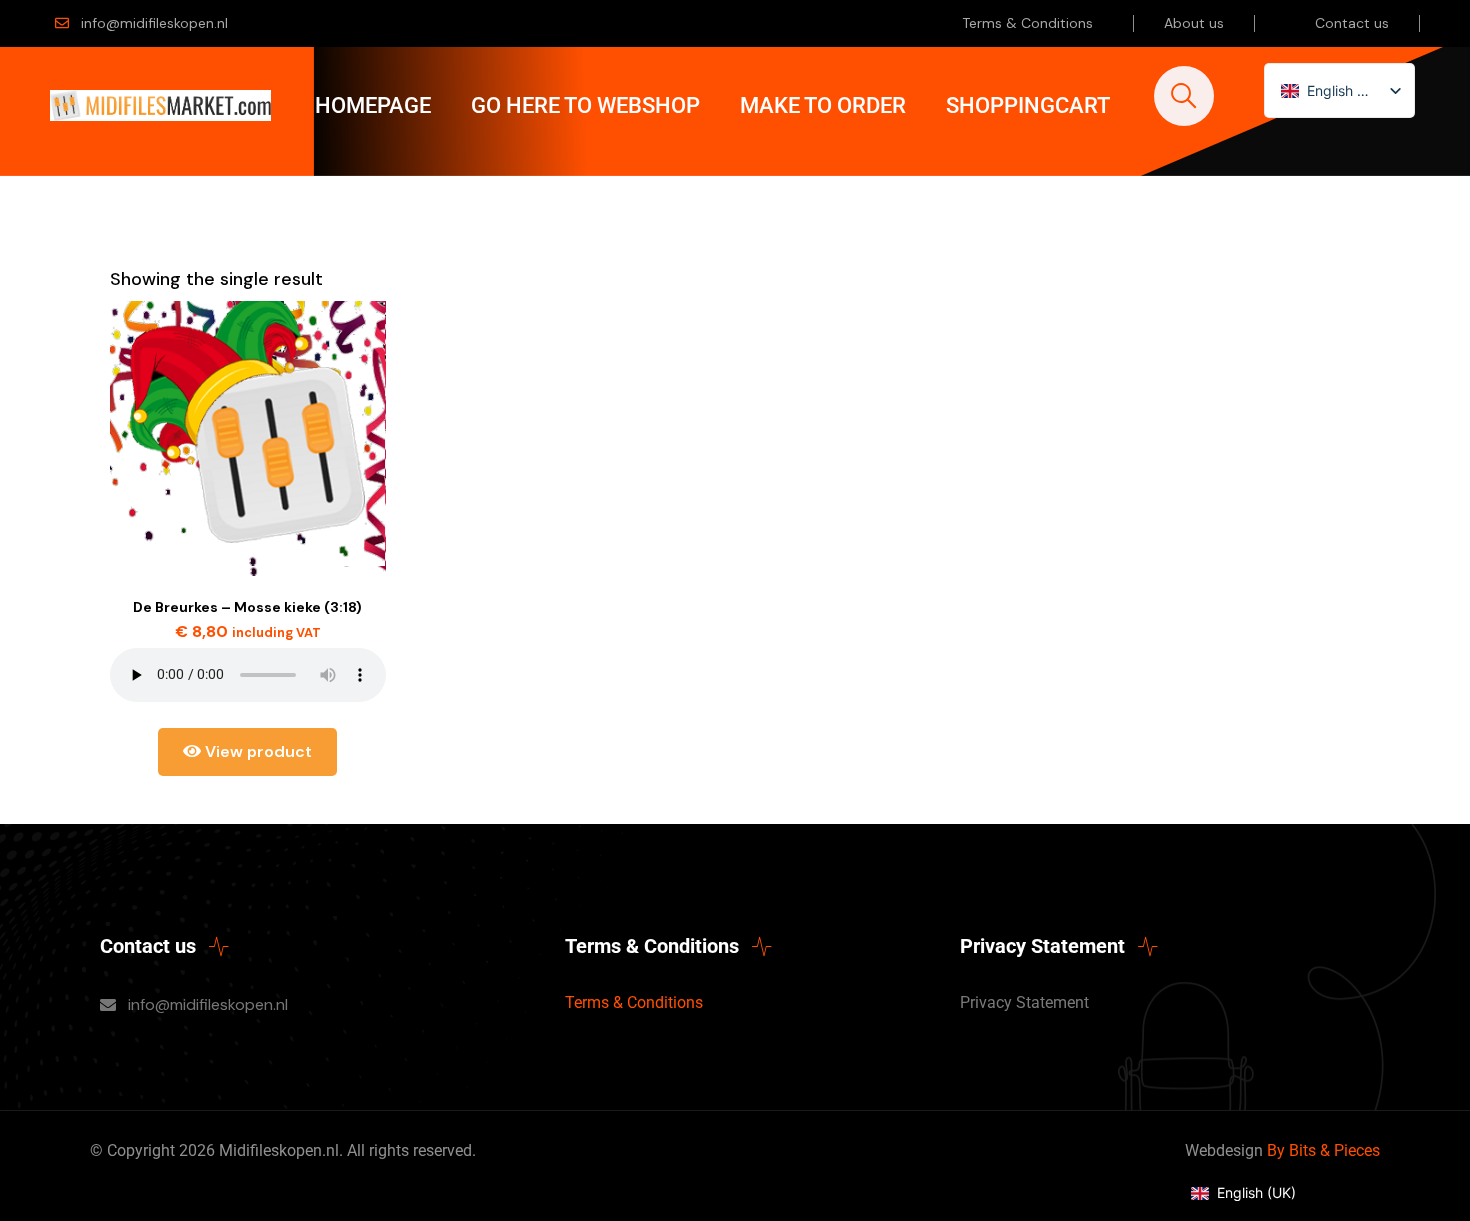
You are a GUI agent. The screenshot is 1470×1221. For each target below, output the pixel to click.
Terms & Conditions (1027, 23)
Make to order (823, 105)
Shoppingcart (1028, 105)
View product (256, 751)
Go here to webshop (585, 105)
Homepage (373, 105)
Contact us (1352, 23)
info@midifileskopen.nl (154, 23)
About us (1194, 23)
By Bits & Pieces (1323, 1150)
